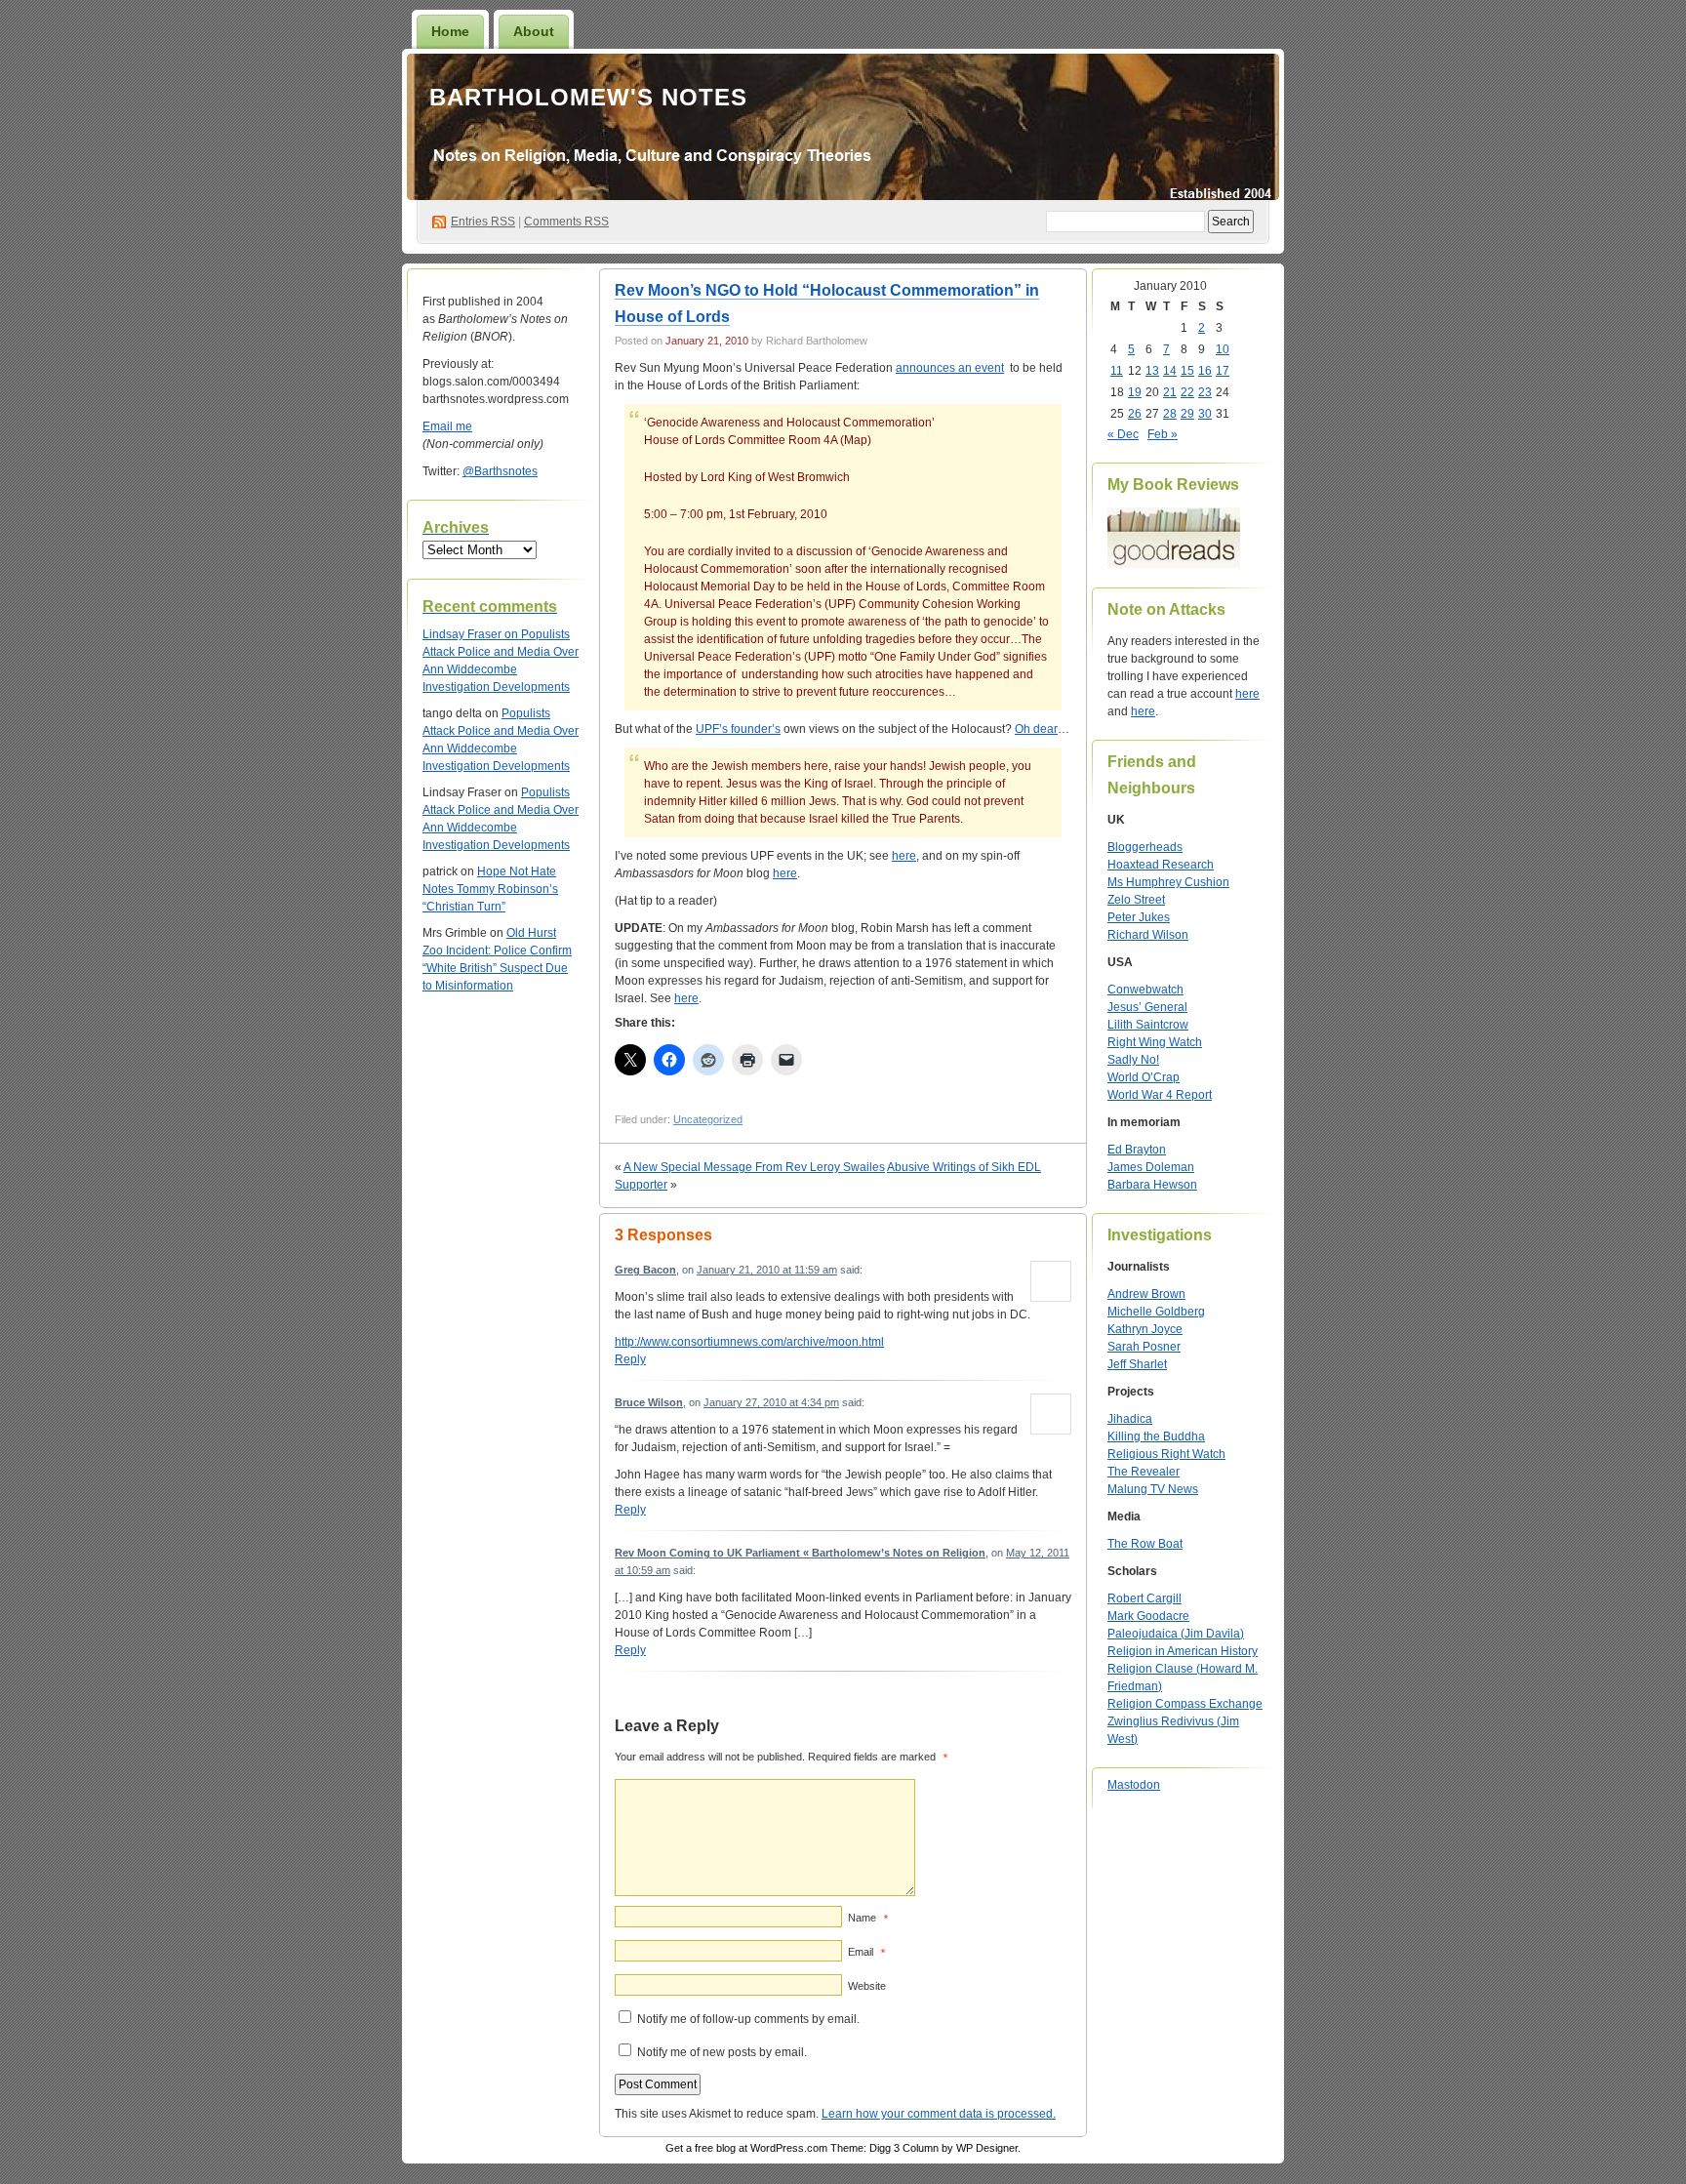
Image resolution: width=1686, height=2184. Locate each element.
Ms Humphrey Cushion (1168, 882)
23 (1205, 392)
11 (1117, 371)
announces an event (950, 368)
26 (1135, 414)
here (904, 856)
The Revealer (1144, 1472)
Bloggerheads (1145, 847)
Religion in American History (1183, 1651)
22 (1187, 392)
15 (1187, 371)
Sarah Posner (1144, 1347)
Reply (630, 1359)
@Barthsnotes (500, 471)
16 (1205, 371)
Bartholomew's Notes (588, 97)
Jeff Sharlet (1137, 1364)
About (534, 31)
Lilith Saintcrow (1148, 1025)
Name (868, 1918)
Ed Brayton (1137, 1150)
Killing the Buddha (1156, 1436)
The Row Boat (1145, 1544)
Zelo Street (1136, 900)
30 (1205, 414)
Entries (483, 222)
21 (1170, 392)
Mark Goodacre (1148, 1616)
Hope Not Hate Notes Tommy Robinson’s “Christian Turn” (490, 889)
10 (1223, 349)
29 (1187, 414)
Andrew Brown (1146, 1294)
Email (866, 1952)
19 (1135, 392)
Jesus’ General (1147, 1007)
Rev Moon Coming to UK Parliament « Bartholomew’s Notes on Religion (800, 1553)
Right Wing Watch (1155, 1042)
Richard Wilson (1148, 935)
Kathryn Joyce (1145, 1329)
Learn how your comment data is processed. (939, 2114)
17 (1223, 371)
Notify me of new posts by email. (722, 2052)
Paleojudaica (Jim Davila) (1176, 1634)
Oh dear (1036, 729)
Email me (447, 426)
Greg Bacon (645, 1270)
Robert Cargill (1144, 1598)
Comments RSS (566, 222)
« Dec (1123, 434)
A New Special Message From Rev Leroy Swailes (754, 1167)
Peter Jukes (1139, 917)
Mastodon (1134, 1785)
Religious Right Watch (1166, 1454)
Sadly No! (1133, 1060)
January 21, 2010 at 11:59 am (767, 1270)
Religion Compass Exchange (1185, 1704)
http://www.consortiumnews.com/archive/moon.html (749, 1342)
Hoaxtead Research (1161, 865)
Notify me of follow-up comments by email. (748, 2019)
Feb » (1163, 434)
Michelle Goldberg (1156, 1312)
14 (1170, 371)
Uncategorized (708, 1119)
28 (1170, 414)
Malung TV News (1153, 1489)
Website (867, 1986)
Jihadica (1130, 1419)
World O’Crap (1144, 1077)
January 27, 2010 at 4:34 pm (771, 1402)
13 (1152, 371)
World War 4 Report (1160, 1095)
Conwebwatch (1145, 990)
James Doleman (1151, 1167)
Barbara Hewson (1152, 1185)
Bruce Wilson (649, 1402)
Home (450, 31)
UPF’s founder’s (738, 729)
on (472, 634)
